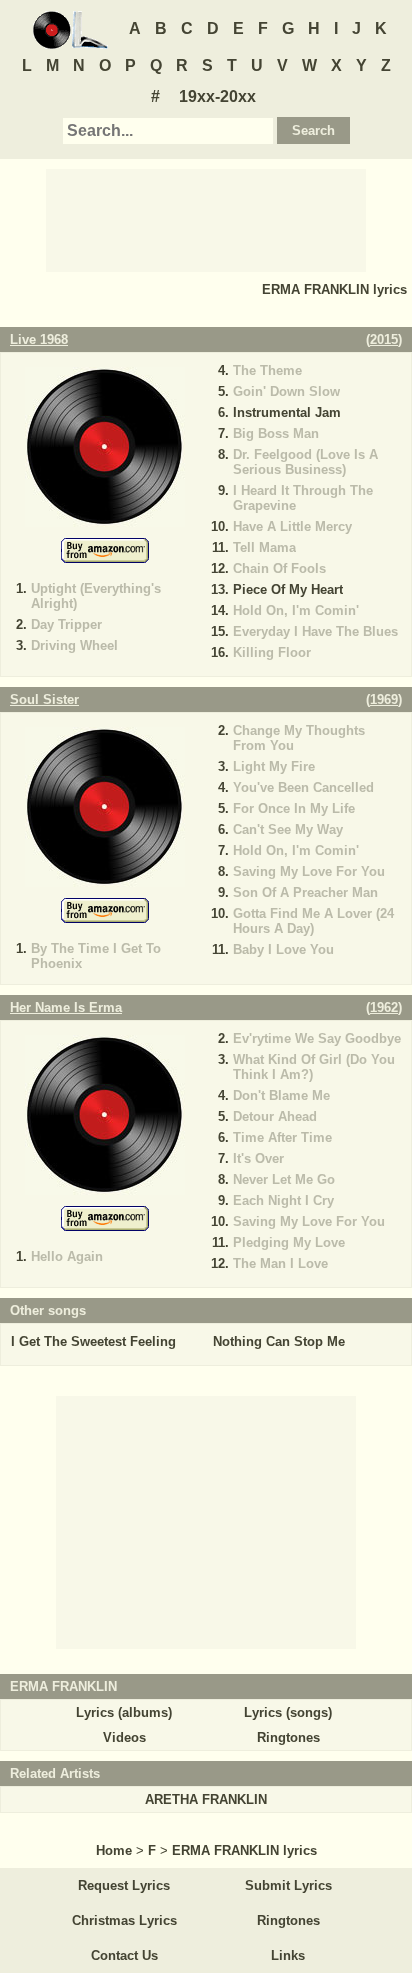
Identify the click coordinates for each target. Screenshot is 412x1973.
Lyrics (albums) (124, 1712)
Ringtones (288, 1737)
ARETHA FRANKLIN (206, 1799)
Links (288, 1955)
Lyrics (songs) (288, 1712)
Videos (124, 1737)
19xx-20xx (217, 96)
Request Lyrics (124, 1885)
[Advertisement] (206, 219)
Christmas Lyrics (124, 1920)
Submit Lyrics (288, 1885)
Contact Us (124, 1955)
